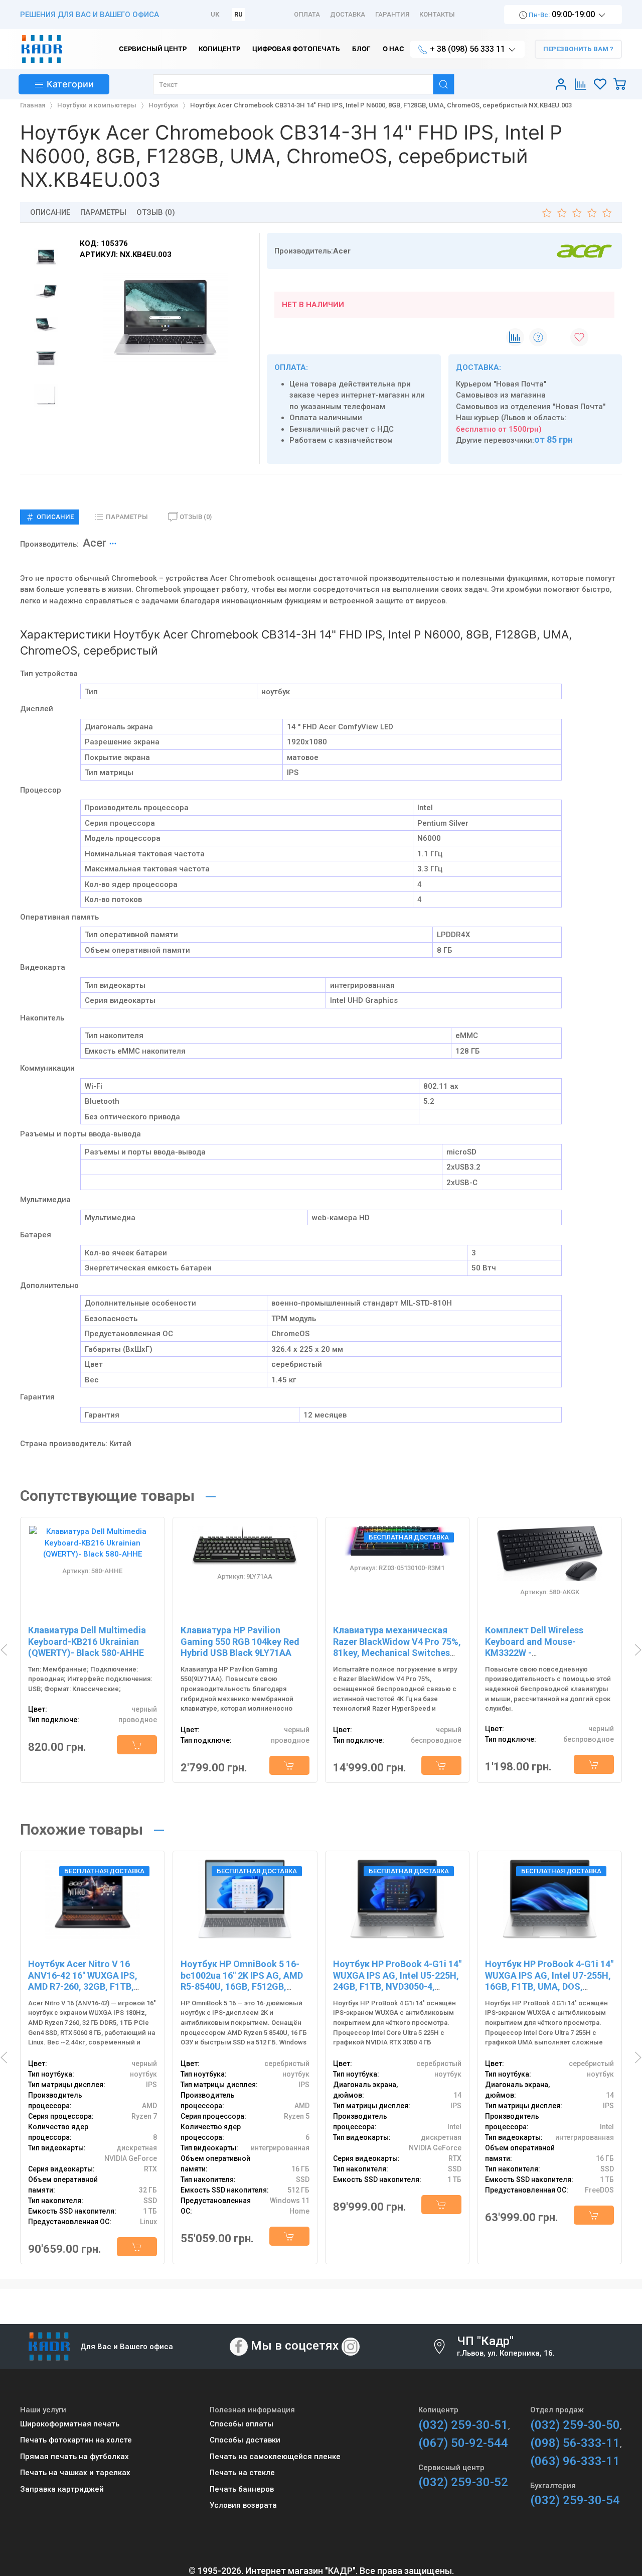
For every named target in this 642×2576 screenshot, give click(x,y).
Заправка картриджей (62, 2489)
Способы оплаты (242, 2424)
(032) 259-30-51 (463, 2425)
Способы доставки (245, 2440)
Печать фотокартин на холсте (76, 2440)
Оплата (307, 14)
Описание (50, 212)
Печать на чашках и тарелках (75, 2473)
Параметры (103, 212)
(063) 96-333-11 (575, 2461)
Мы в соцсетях (295, 2346)
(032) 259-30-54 (575, 2500)
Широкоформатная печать (70, 2424)
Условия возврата (243, 2505)
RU (238, 14)
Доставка (348, 14)
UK (215, 14)
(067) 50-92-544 (463, 2443)
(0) (196, 517)
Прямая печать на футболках (74, 2457)
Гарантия (392, 14)
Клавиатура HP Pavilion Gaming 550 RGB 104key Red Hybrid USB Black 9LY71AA (240, 1641)
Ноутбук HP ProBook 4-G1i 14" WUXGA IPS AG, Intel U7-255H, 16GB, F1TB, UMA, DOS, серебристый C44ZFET (549, 1981)
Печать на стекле (242, 2473)
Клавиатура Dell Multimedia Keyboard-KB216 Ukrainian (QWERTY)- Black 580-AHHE (87, 1641)
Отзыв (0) (156, 212)
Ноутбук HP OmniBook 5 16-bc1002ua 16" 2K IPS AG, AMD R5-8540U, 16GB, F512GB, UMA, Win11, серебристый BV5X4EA (242, 1986)
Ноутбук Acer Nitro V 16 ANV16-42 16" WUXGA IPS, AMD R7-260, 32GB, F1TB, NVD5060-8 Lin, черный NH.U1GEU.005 (83, 1986)
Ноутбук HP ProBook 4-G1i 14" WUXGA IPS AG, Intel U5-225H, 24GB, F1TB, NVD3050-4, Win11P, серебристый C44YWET (397, 1986)
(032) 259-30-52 (463, 2482)
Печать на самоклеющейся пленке (275, 2457)
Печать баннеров (242, 2489)
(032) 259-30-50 (575, 2425)
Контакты (437, 14)
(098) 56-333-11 (575, 2443)
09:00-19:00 (562, 14)
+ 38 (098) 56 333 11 (467, 49)
